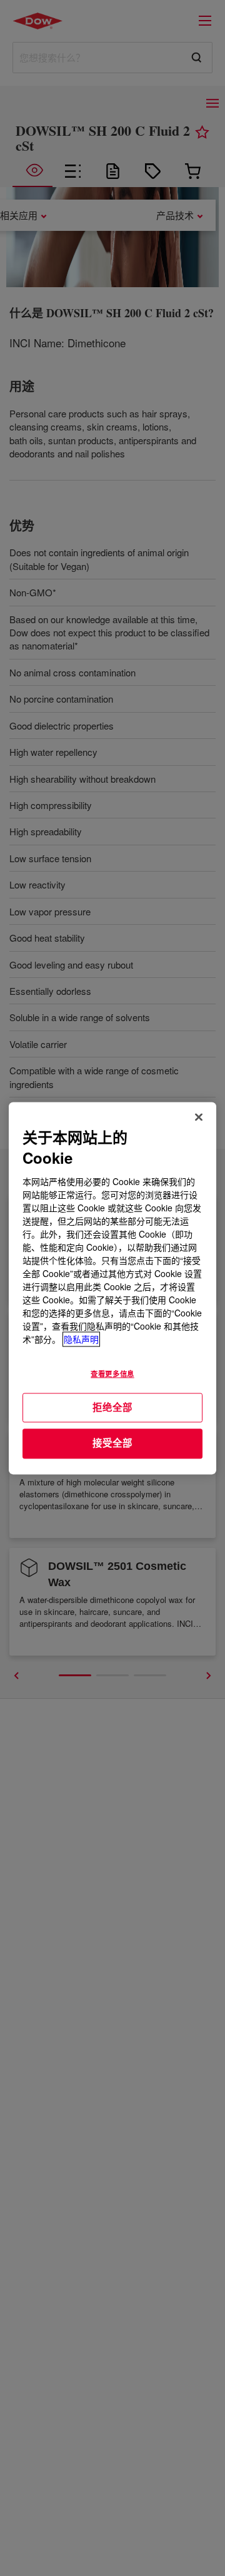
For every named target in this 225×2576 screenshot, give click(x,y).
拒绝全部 (112, 1407)
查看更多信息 (112, 1373)
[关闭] (199, 1117)
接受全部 (112, 1443)
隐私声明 (81, 1339)
